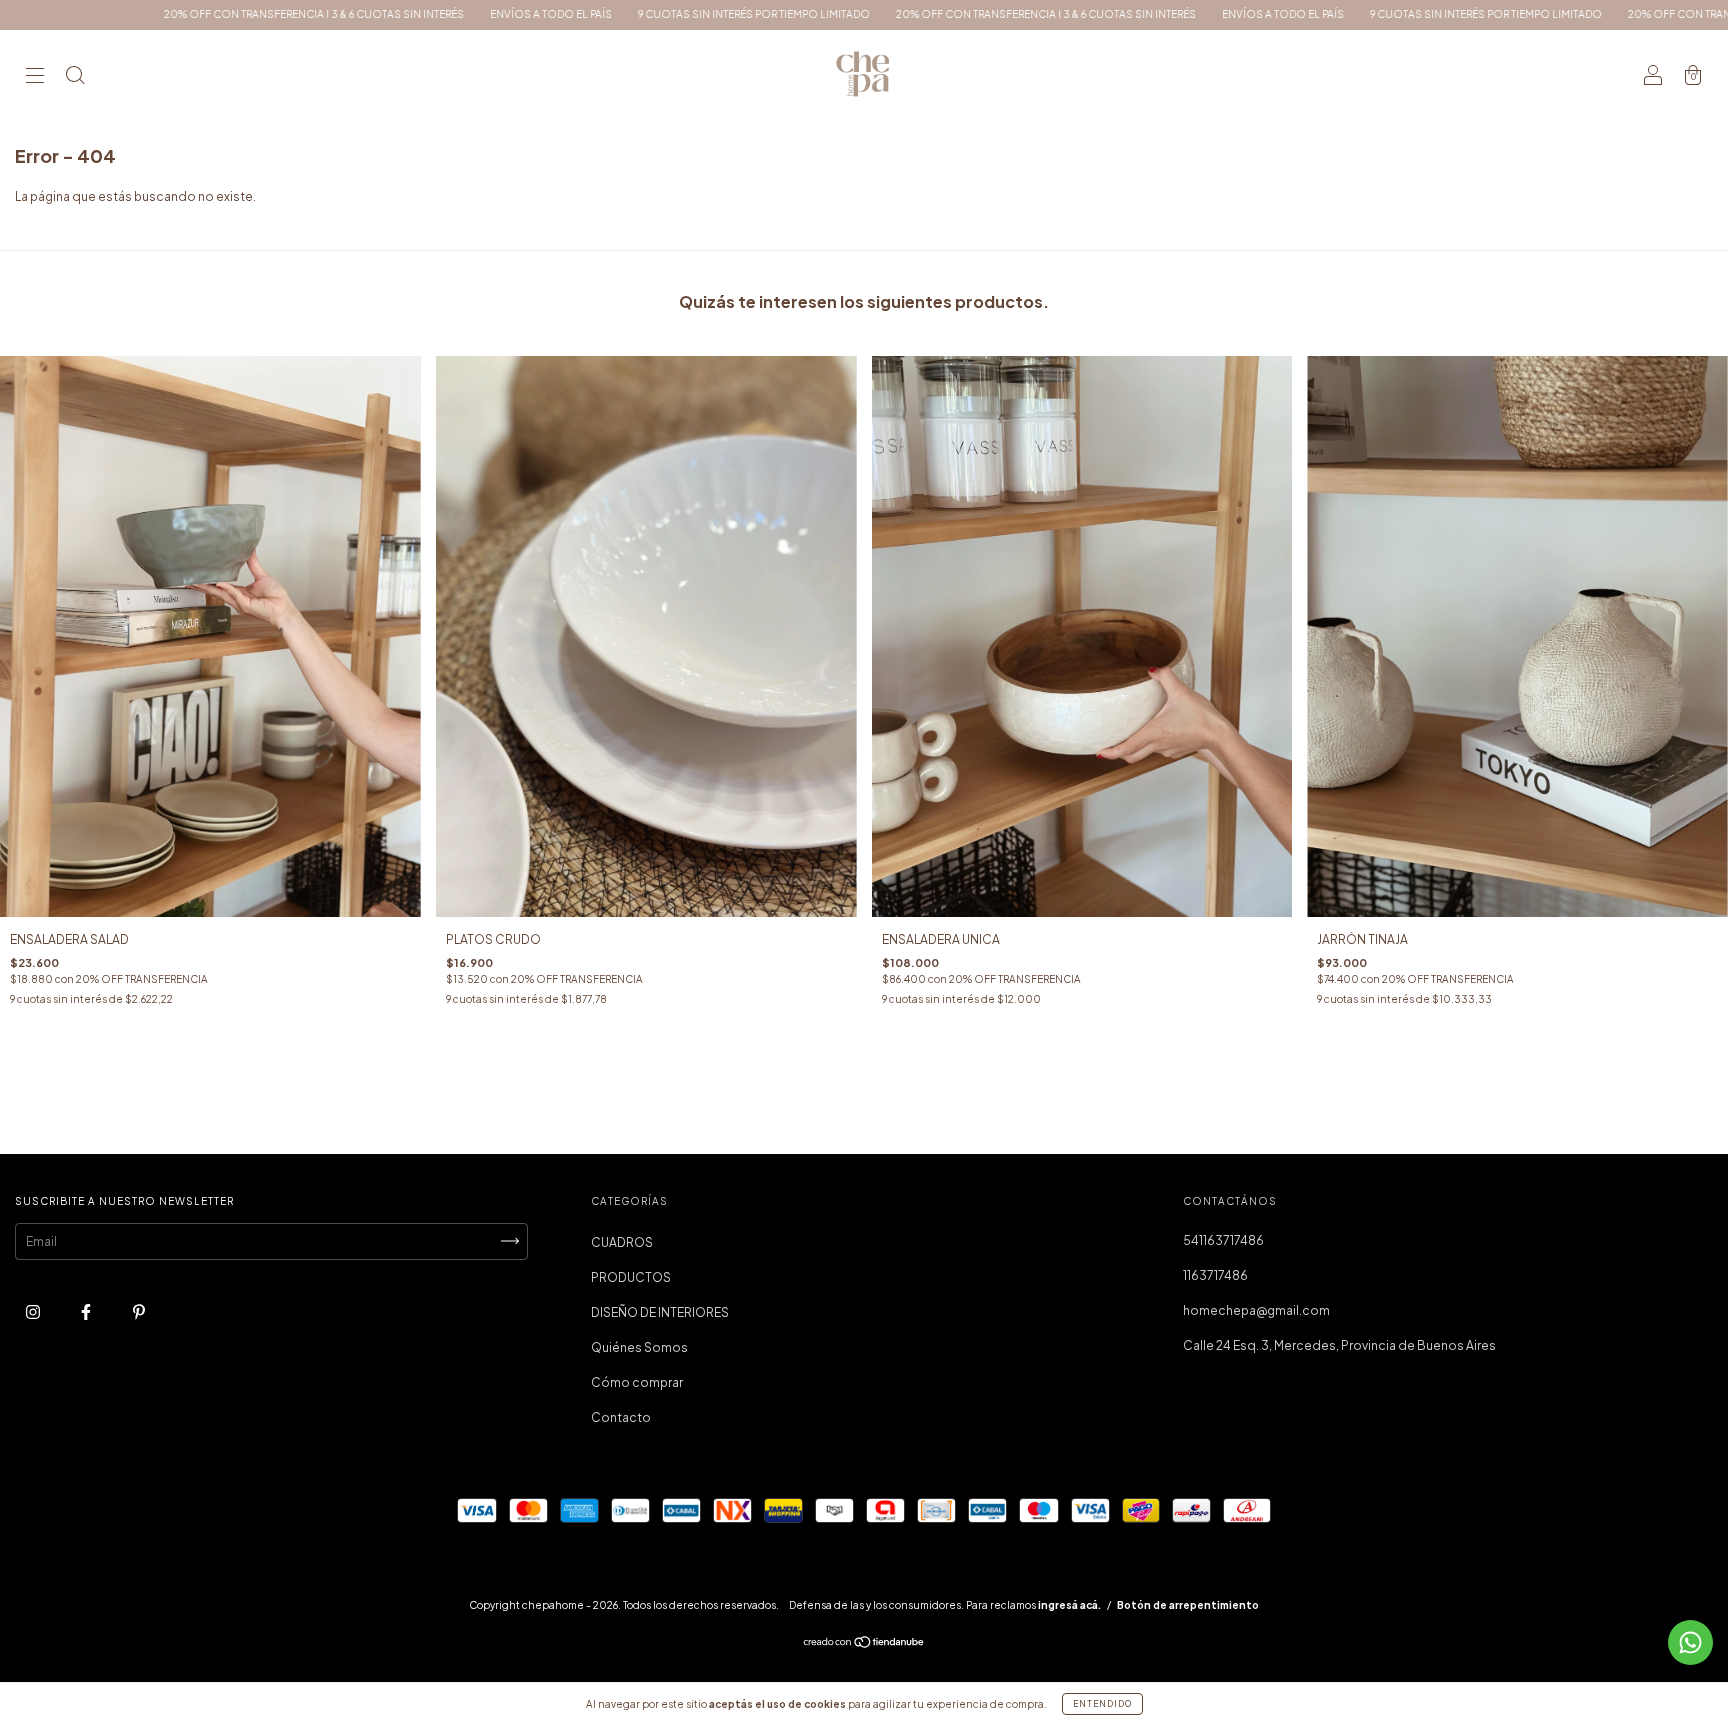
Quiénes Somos (639, 1347)
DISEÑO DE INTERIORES (660, 1312)
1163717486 (1215, 1275)
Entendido (1102, 1704)
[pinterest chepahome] (139, 1311)
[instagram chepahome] (34, 1311)
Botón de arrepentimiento (1188, 1605)
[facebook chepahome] (87, 1311)
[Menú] (35, 77)
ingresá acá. (1069, 1605)
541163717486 (1223, 1240)
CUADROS (622, 1242)
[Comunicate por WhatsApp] (1690, 1642)
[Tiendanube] (864, 1644)
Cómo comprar (637, 1382)
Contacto (621, 1417)
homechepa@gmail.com (1256, 1310)
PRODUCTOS (631, 1277)
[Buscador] (75, 77)
